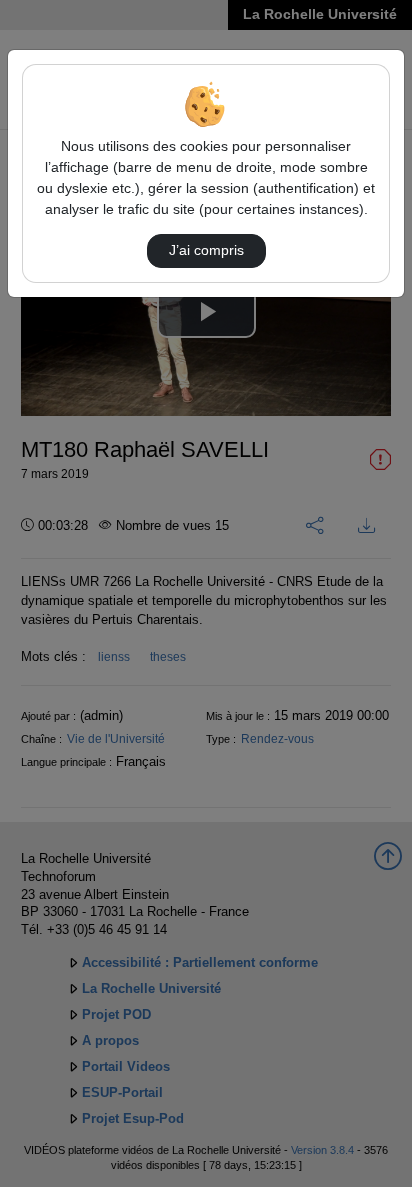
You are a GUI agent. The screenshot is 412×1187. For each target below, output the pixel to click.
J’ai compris (206, 250)
